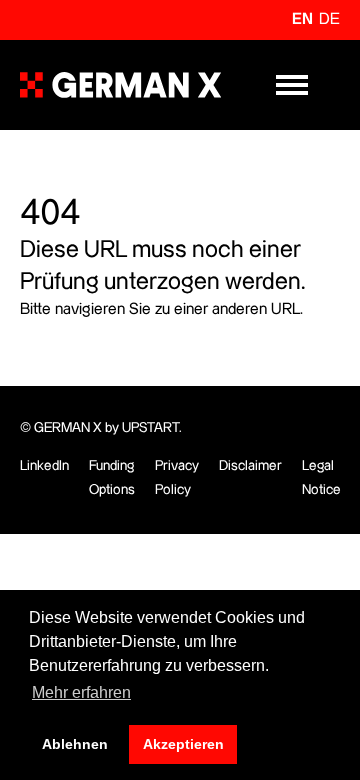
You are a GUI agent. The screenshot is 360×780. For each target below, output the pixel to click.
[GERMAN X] (120, 85)
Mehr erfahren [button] (81, 692)
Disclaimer (250, 466)
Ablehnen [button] (75, 744)
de (329, 19)
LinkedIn (44, 466)
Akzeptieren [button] (183, 744)
